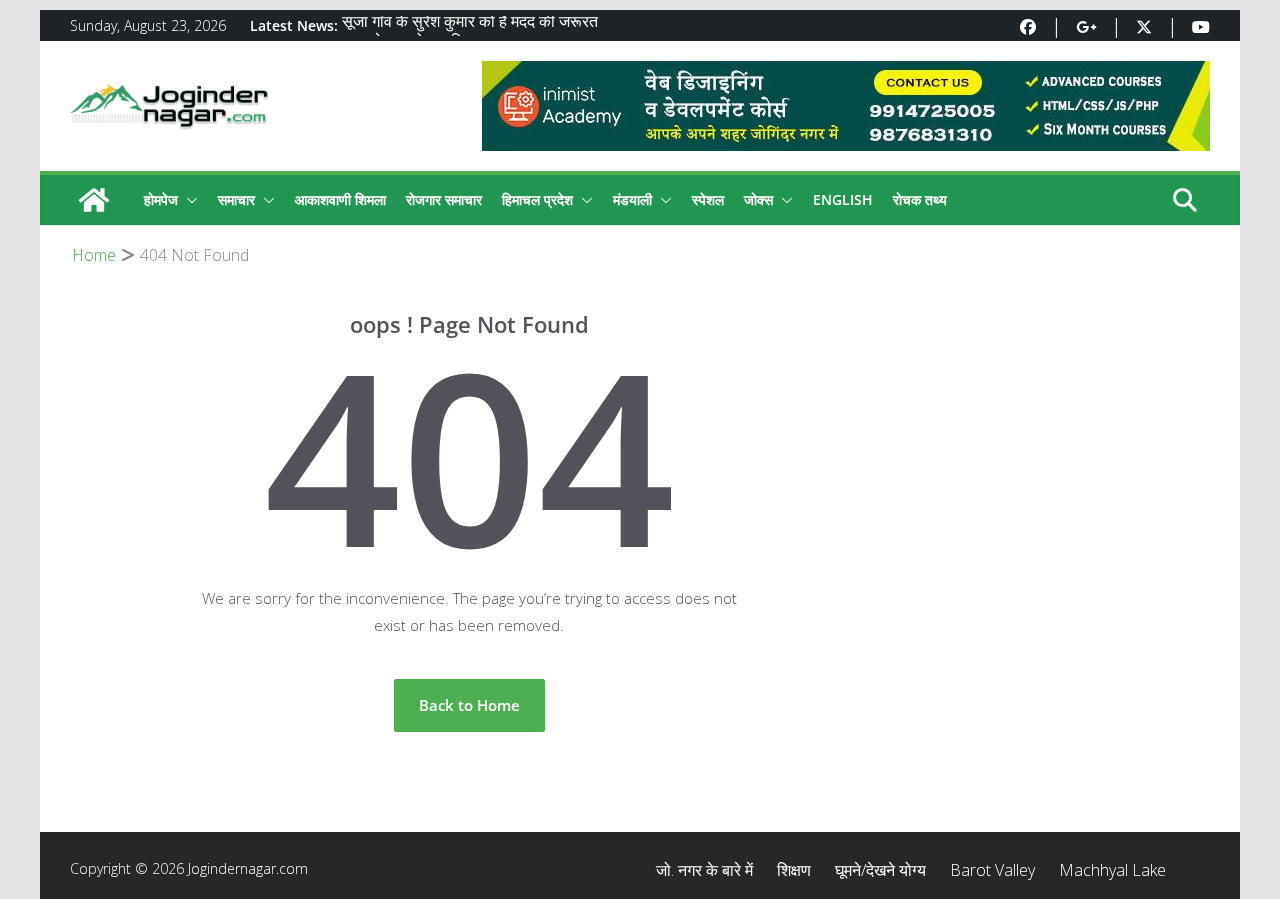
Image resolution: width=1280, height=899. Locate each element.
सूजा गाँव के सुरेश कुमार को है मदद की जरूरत (470, 25)
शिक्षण (794, 870)
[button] (188, 200)
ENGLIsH (843, 199)
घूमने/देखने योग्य (880, 870)
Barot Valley (992, 870)
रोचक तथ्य (920, 199)
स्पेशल (708, 199)
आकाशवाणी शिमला (340, 199)
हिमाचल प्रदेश (537, 199)
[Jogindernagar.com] (94, 200)
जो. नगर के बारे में (704, 870)
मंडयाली (632, 199)
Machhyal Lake (1112, 870)
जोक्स (758, 199)
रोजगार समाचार (444, 199)
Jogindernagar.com (248, 868)
